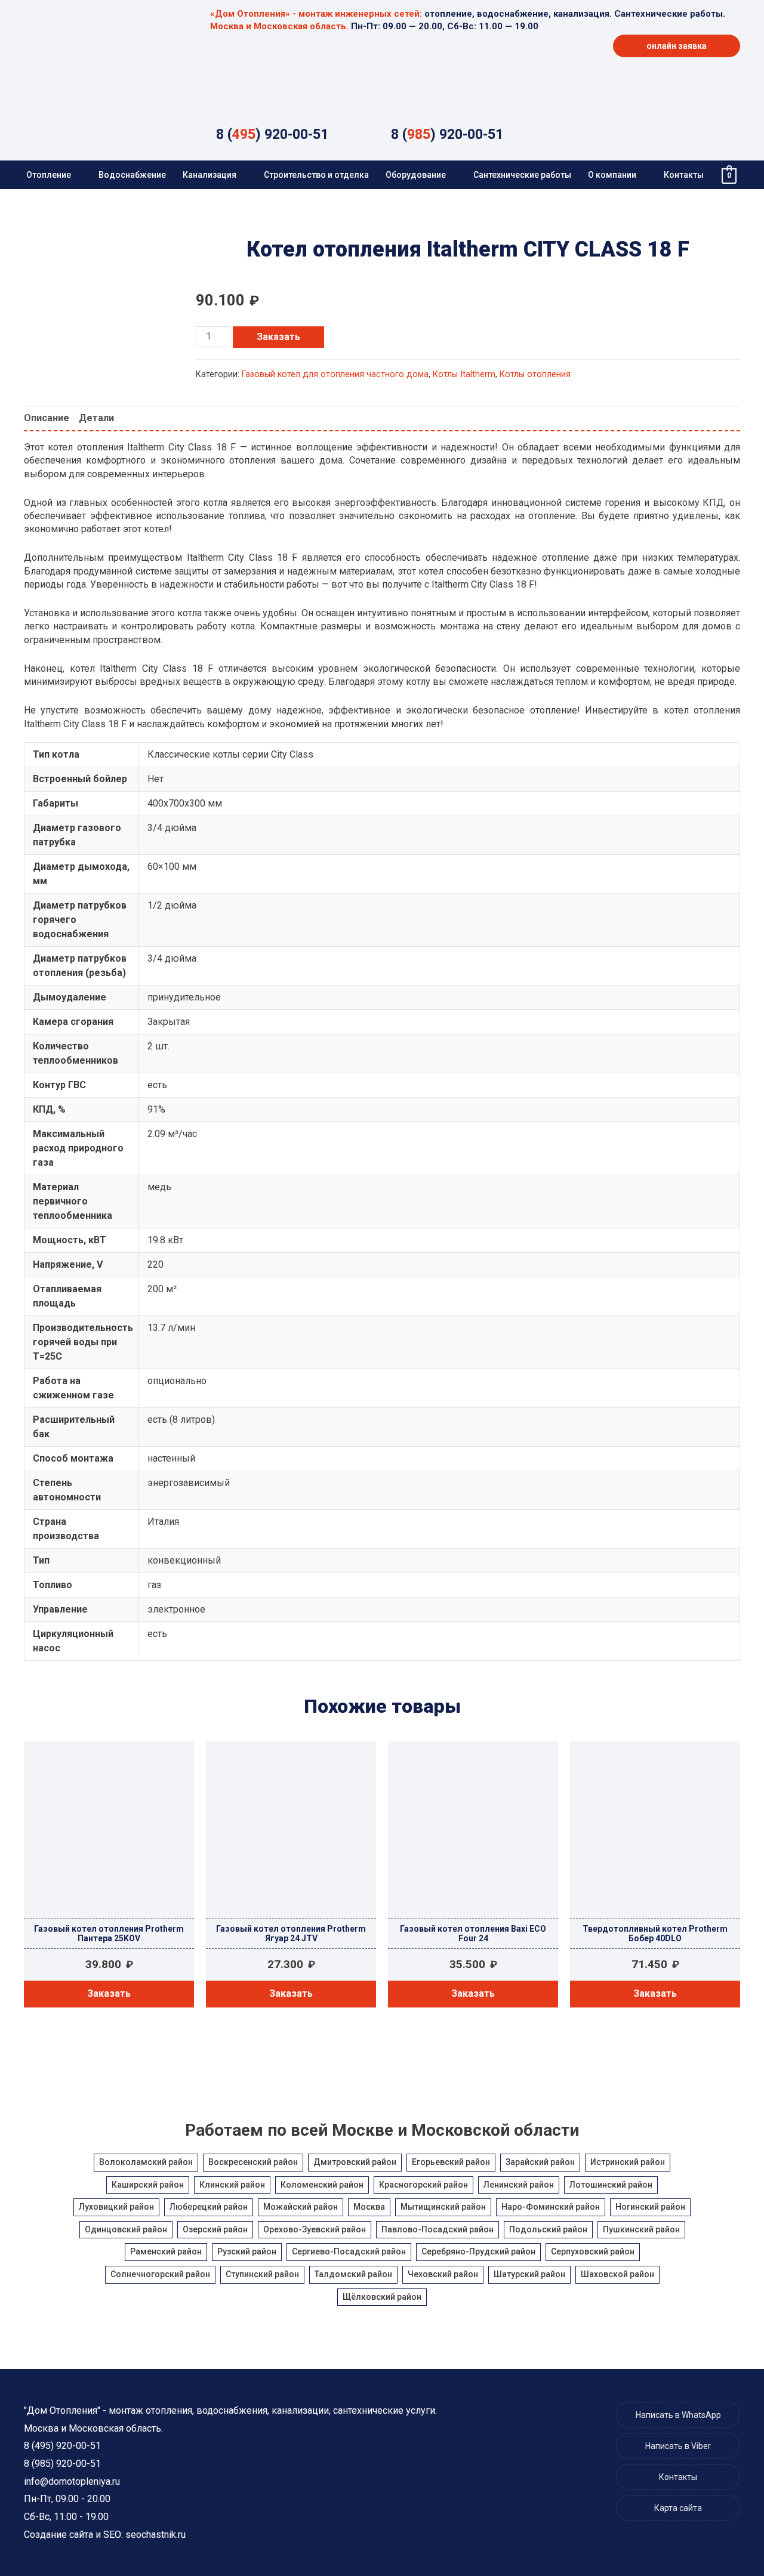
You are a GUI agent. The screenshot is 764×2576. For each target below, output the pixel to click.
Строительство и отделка (316, 175)
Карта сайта (678, 2508)
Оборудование (416, 175)
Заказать (278, 337)
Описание (47, 418)
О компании (612, 175)
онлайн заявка (677, 46)
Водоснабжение (132, 175)
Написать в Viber (678, 2446)
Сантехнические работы (522, 175)
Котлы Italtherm (464, 374)
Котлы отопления (535, 374)
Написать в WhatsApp (678, 2415)
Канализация (210, 175)
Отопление (49, 175)
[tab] (47, 418)
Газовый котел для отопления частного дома (335, 374)
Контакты (684, 175)
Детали (96, 418)
